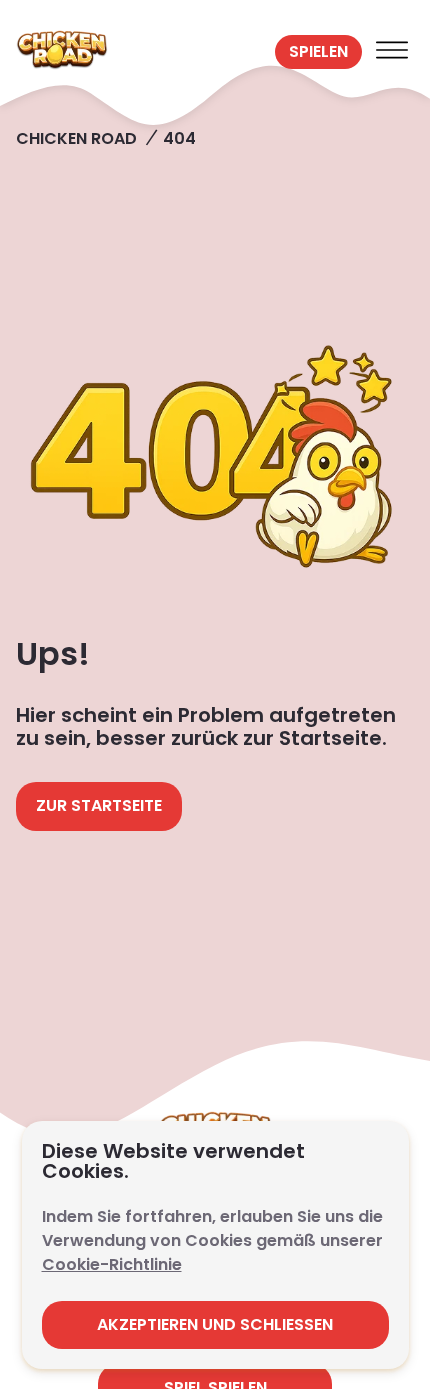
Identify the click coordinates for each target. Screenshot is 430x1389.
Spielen (318, 51)
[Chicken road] (141, 52)
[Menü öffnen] (392, 52)
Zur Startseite (99, 805)
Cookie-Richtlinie (112, 1264)
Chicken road (76, 138)
